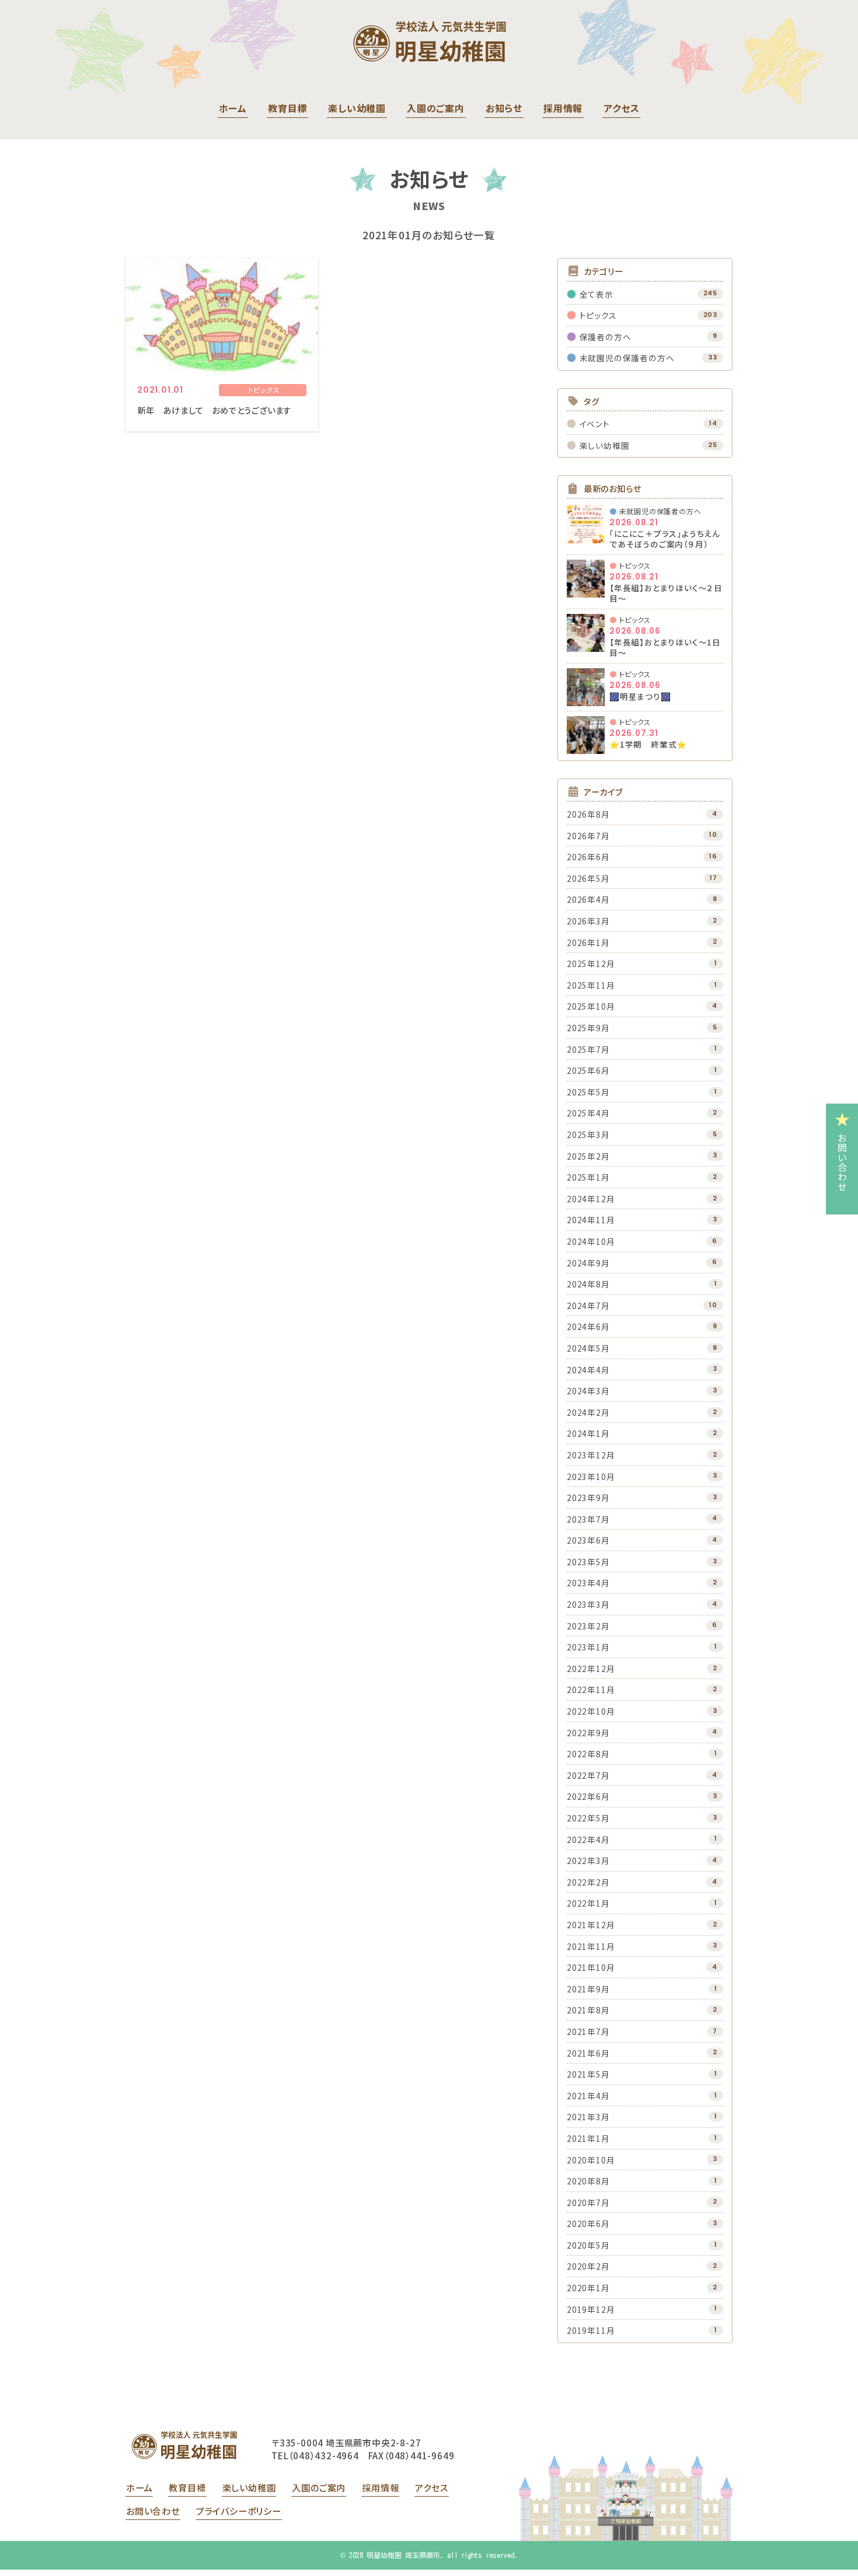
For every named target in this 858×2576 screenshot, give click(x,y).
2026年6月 (588, 857)
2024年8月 (588, 1284)
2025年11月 (591, 985)
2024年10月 (591, 1241)
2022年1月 (588, 1903)
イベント (595, 424)
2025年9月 (588, 1028)
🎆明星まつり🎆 (640, 696)
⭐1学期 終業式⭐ (648, 744)
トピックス (598, 315)
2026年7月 (588, 836)
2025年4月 (588, 1113)
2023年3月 (588, 1604)
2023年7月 (588, 1519)
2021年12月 (591, 1925)
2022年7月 (588, 1775)
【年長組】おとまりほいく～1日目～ (665, 647)
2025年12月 (591, 964)
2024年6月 (588, 1327)
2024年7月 (588, 1306)
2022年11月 (591, 1690)
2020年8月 (588, 2181)
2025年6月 (588, 1070)
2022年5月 (588, 1818)
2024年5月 (588, 1348)
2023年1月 (588, 1647)
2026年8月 (588, 814)
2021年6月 (588, 2053)
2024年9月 (588, 1263)
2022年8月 (588, 1754)
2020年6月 (588, 2224)
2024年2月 (588, 1412)
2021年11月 (591, 1946)
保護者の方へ (606, 337)
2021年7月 (588, 2032)
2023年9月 (588, 1498)
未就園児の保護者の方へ (627, 358)
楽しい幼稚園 (605, 445)
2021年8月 (588, 2010)
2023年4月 (588, 1583)
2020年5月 (588, 2245)
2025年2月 (588, 1156)
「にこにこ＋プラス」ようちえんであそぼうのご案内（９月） (665, 539)
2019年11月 (591, 2330)
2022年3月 (588, 1861)
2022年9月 (588, 1733)
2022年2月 (588, 1882)
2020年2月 (588, 2266)
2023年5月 (588, 1562)
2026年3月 (588, 921)
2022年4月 (588, 1839)
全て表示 (597, 294)
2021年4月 (588, 2096)
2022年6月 (588, 1796)
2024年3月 (588, 1391)
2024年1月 (588, 1433)
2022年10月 (591, 1711)
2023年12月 (591, 1455)
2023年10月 (591, 1477)
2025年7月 (588, 1049)
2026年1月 (588, 943)
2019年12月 (591, 2309)
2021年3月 (588, 2117)
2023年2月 (588, 1626)
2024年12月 (591, 1199)
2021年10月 (591, 1967)
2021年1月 (588, 2138)
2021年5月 (588, 2074)
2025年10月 (591, 1006)
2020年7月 (588, 2202)
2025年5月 (588, 1092)
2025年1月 (588, 1177)
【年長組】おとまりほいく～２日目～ (666, 593)
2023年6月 (588, 1540)
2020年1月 (588, 2288)
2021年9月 (588, 1989)
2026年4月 (588, 899)
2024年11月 (591, 1220)
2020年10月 (591, 2160)
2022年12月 (591, 1669)
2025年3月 (588, 1135)
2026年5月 (588, 878)
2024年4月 (588, 1370)
